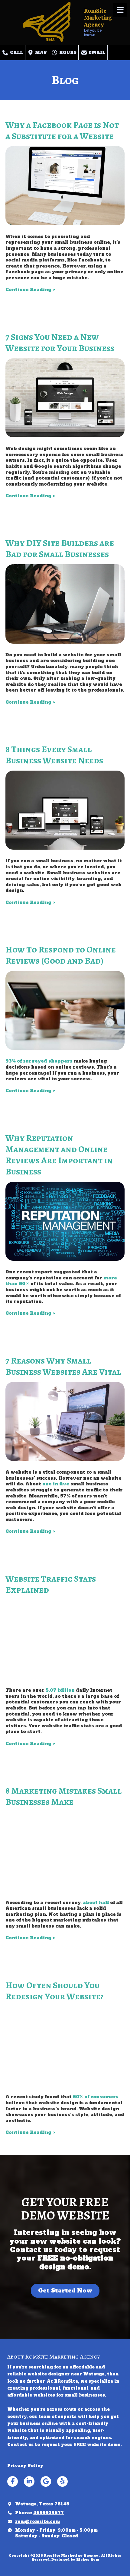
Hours (67, 53)
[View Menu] (120, 10)
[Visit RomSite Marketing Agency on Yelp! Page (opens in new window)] (62, 2481)
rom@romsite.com (37, 2521)
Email (96, 53)
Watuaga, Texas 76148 (42, 2504)
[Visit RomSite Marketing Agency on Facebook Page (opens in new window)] (13, 2481)
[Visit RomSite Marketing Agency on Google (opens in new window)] (46, 2481)
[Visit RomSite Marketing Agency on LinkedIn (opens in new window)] (29, 2481)
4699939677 (49, 2513)
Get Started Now (65, 2291)
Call (16, 53)
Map (40, 53)
